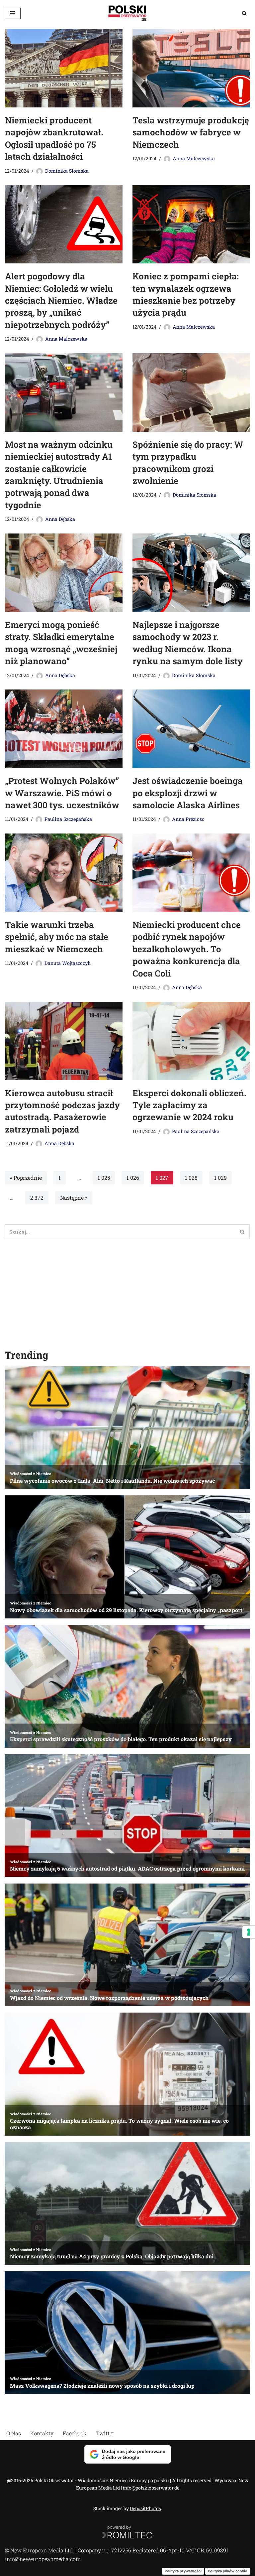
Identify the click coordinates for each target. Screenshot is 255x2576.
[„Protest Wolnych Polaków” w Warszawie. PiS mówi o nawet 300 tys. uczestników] (64, 729)
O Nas (14, 2433)
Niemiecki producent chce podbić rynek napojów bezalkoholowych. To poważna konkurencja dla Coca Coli (187, 949)
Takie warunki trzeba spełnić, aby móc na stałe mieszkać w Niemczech (57, 937)
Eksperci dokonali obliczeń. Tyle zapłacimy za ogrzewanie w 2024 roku (189, 1105)
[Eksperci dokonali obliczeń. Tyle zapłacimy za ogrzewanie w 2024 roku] (191, 1041)
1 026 (133, 1178)
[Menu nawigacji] (13, 13)
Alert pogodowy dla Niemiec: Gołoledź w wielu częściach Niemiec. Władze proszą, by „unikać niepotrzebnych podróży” (61, 300)
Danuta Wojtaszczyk (68, 963)
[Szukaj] (244, 13)
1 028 (191, 1178)
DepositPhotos (145, 2508)
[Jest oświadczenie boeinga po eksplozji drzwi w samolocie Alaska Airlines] (191, 729)
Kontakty (42, 2433)
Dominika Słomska (67, 171)
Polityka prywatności (183, 2571)
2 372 (37, 1198)
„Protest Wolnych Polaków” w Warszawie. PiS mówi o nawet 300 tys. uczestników (62, 793)
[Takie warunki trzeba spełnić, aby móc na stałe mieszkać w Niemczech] (64, 873)
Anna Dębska (60, 519)
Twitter (105, 2433)
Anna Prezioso (188, 819)
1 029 (220, 1178)
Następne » (74, 1198)
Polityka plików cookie (228, 2571)
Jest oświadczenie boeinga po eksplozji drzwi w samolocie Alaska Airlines (188, 793)
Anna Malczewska (194, 158)
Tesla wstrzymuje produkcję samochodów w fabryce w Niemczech (191, 132)
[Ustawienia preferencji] (249, 1932)
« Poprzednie (26, 1178)
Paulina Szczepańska (68, 819)
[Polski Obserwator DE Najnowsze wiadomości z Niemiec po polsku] (127, 13)
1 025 (104, 1178)
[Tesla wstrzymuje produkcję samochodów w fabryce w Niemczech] (191, 68)
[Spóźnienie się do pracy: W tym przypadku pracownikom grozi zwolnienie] (191, 392)
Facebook (75, 2433)
